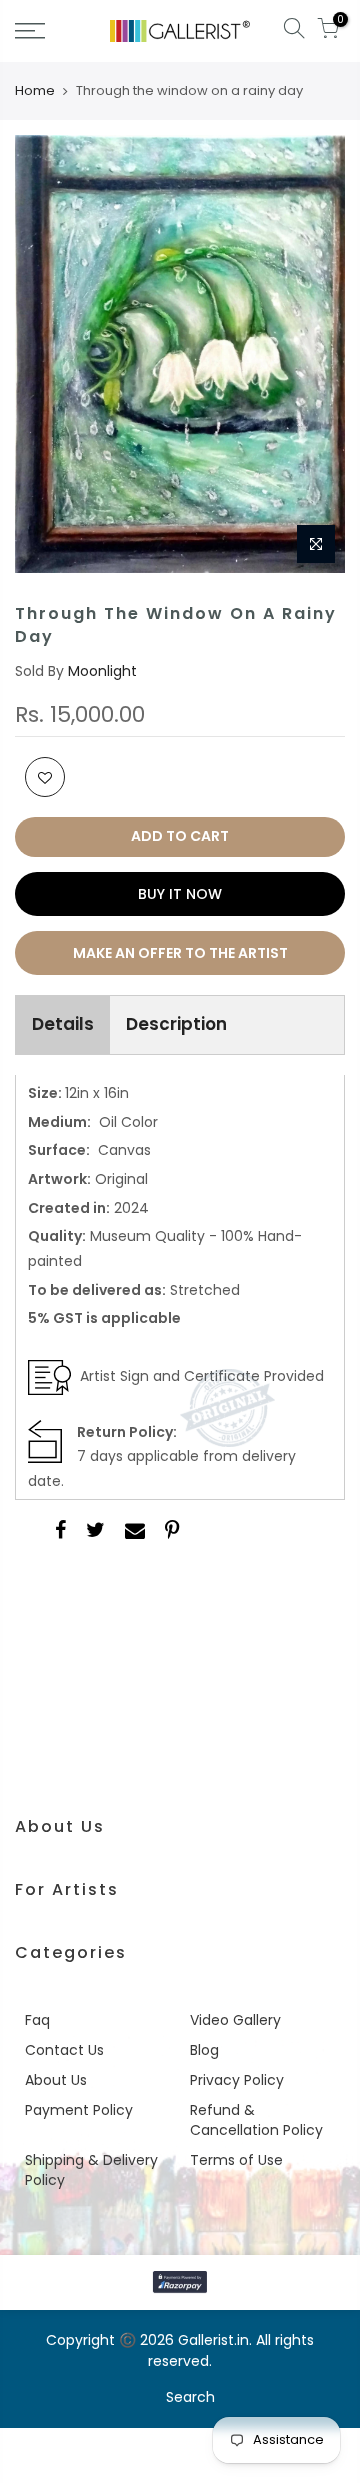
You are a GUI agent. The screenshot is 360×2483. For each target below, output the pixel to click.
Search (190, 2397)
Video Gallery (235, 2020)
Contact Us (64, 2050)
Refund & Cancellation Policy (256, 2120)
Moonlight (102, 671)
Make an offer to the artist (180, 953)
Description (176, 1024)
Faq (37, 2020)
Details (63, 1024)
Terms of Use (236, 2160)
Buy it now (180, 894)
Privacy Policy (237, 2080)
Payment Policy (79, 2110)
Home (35, 91)
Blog (204, 2050)
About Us (56, 2080)
